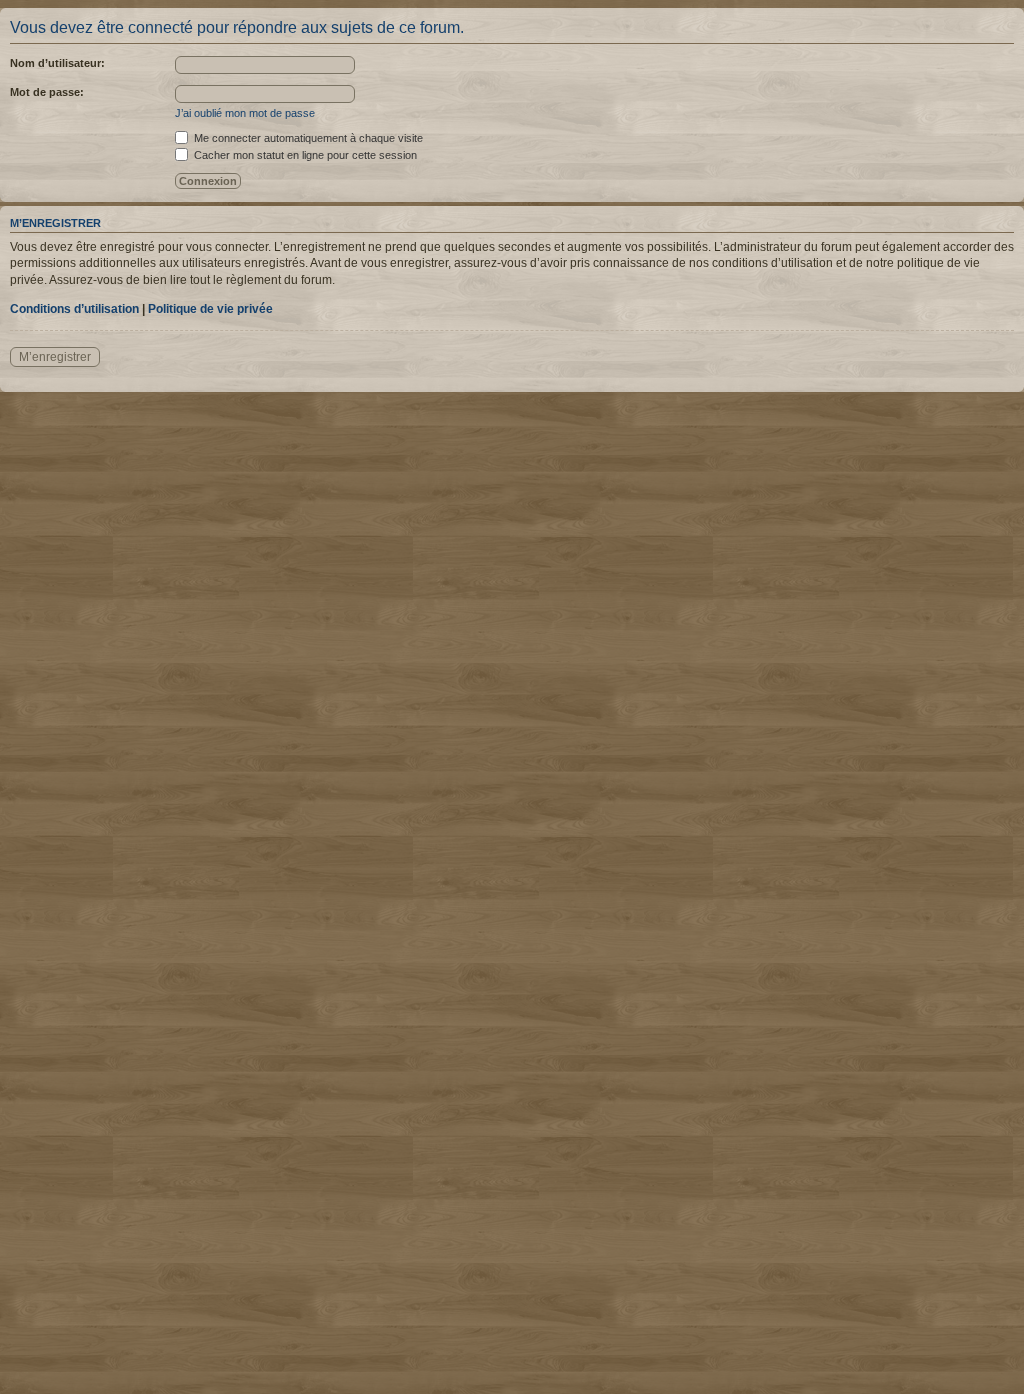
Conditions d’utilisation (74, 309)
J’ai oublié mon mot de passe (245, 113)
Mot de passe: (47, 92)
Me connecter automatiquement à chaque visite (307, 138)
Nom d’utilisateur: (57, 63)
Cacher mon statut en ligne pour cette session (304, 155)
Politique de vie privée (210, 309)
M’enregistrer (55, 357)
